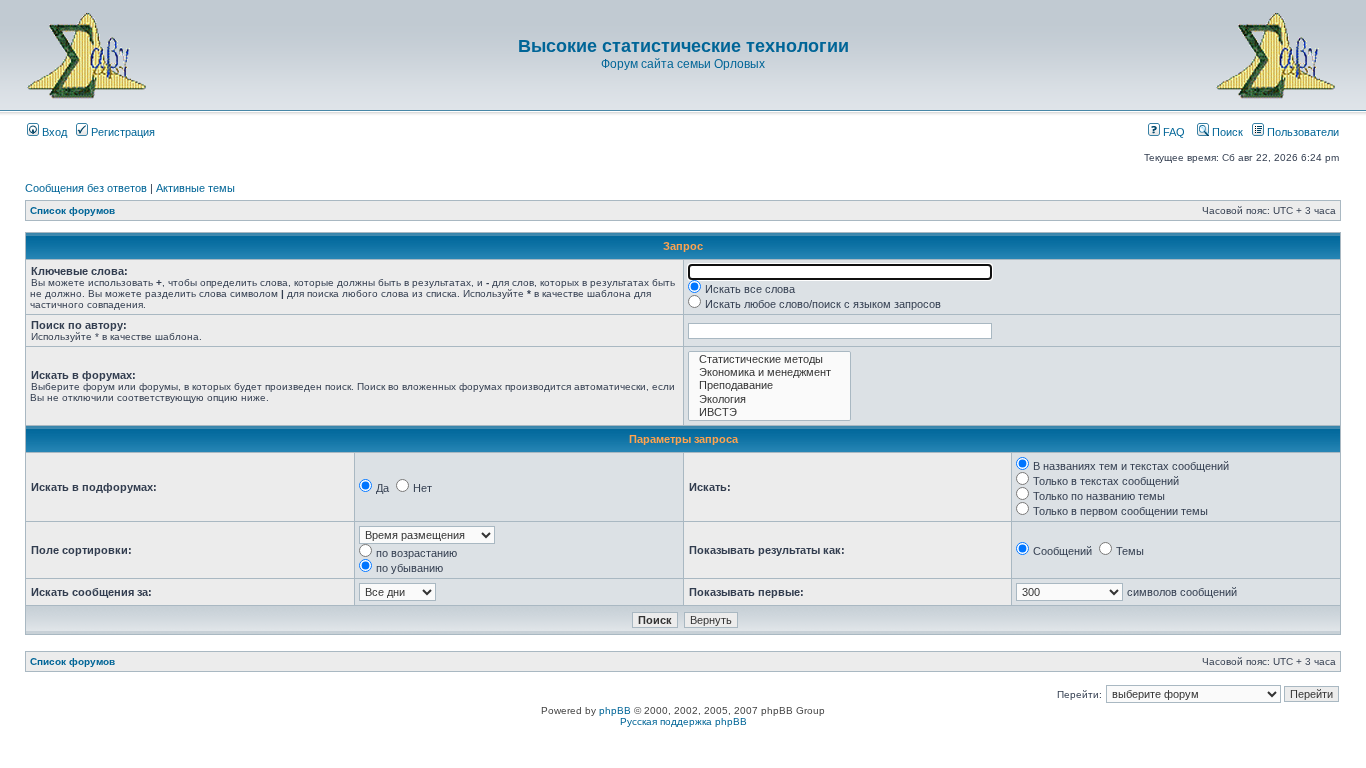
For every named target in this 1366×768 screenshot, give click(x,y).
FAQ (1172, 132)
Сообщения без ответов (86, 188)
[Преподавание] (769, 385)
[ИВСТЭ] (769, 412)
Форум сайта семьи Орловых (683, 64)
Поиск (1226, 132)
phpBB (615, 710)
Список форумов (72, 210)
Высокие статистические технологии (683, 46)
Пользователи (1301, 132)
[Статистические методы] (769, 359)
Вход (53, 132)
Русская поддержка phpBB (683, 721)
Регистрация (121, 132)
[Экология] (769, 399)
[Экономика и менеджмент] (769, 372)
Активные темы (195, 188)
